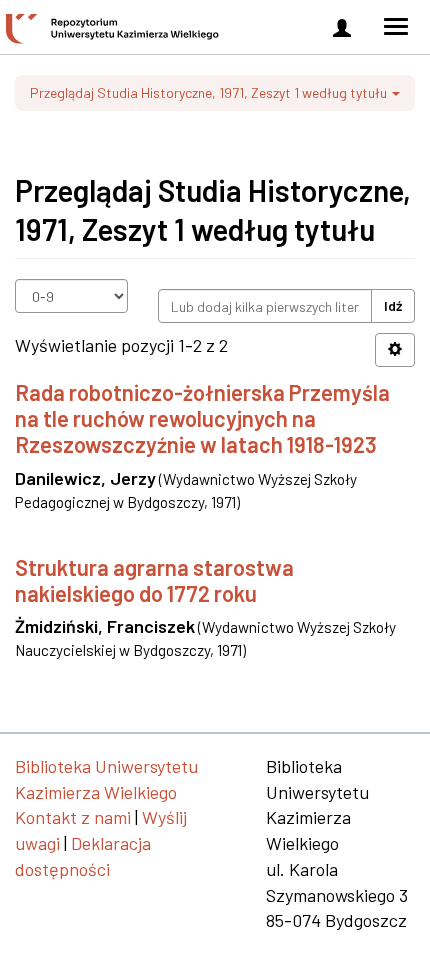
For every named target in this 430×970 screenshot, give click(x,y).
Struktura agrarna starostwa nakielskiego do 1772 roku (154, 580)
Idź (393, 305)
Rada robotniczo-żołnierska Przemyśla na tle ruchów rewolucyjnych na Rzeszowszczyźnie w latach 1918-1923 (202, 418)
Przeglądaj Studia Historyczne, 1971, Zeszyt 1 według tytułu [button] (210, 92)
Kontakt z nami (73, 817)
